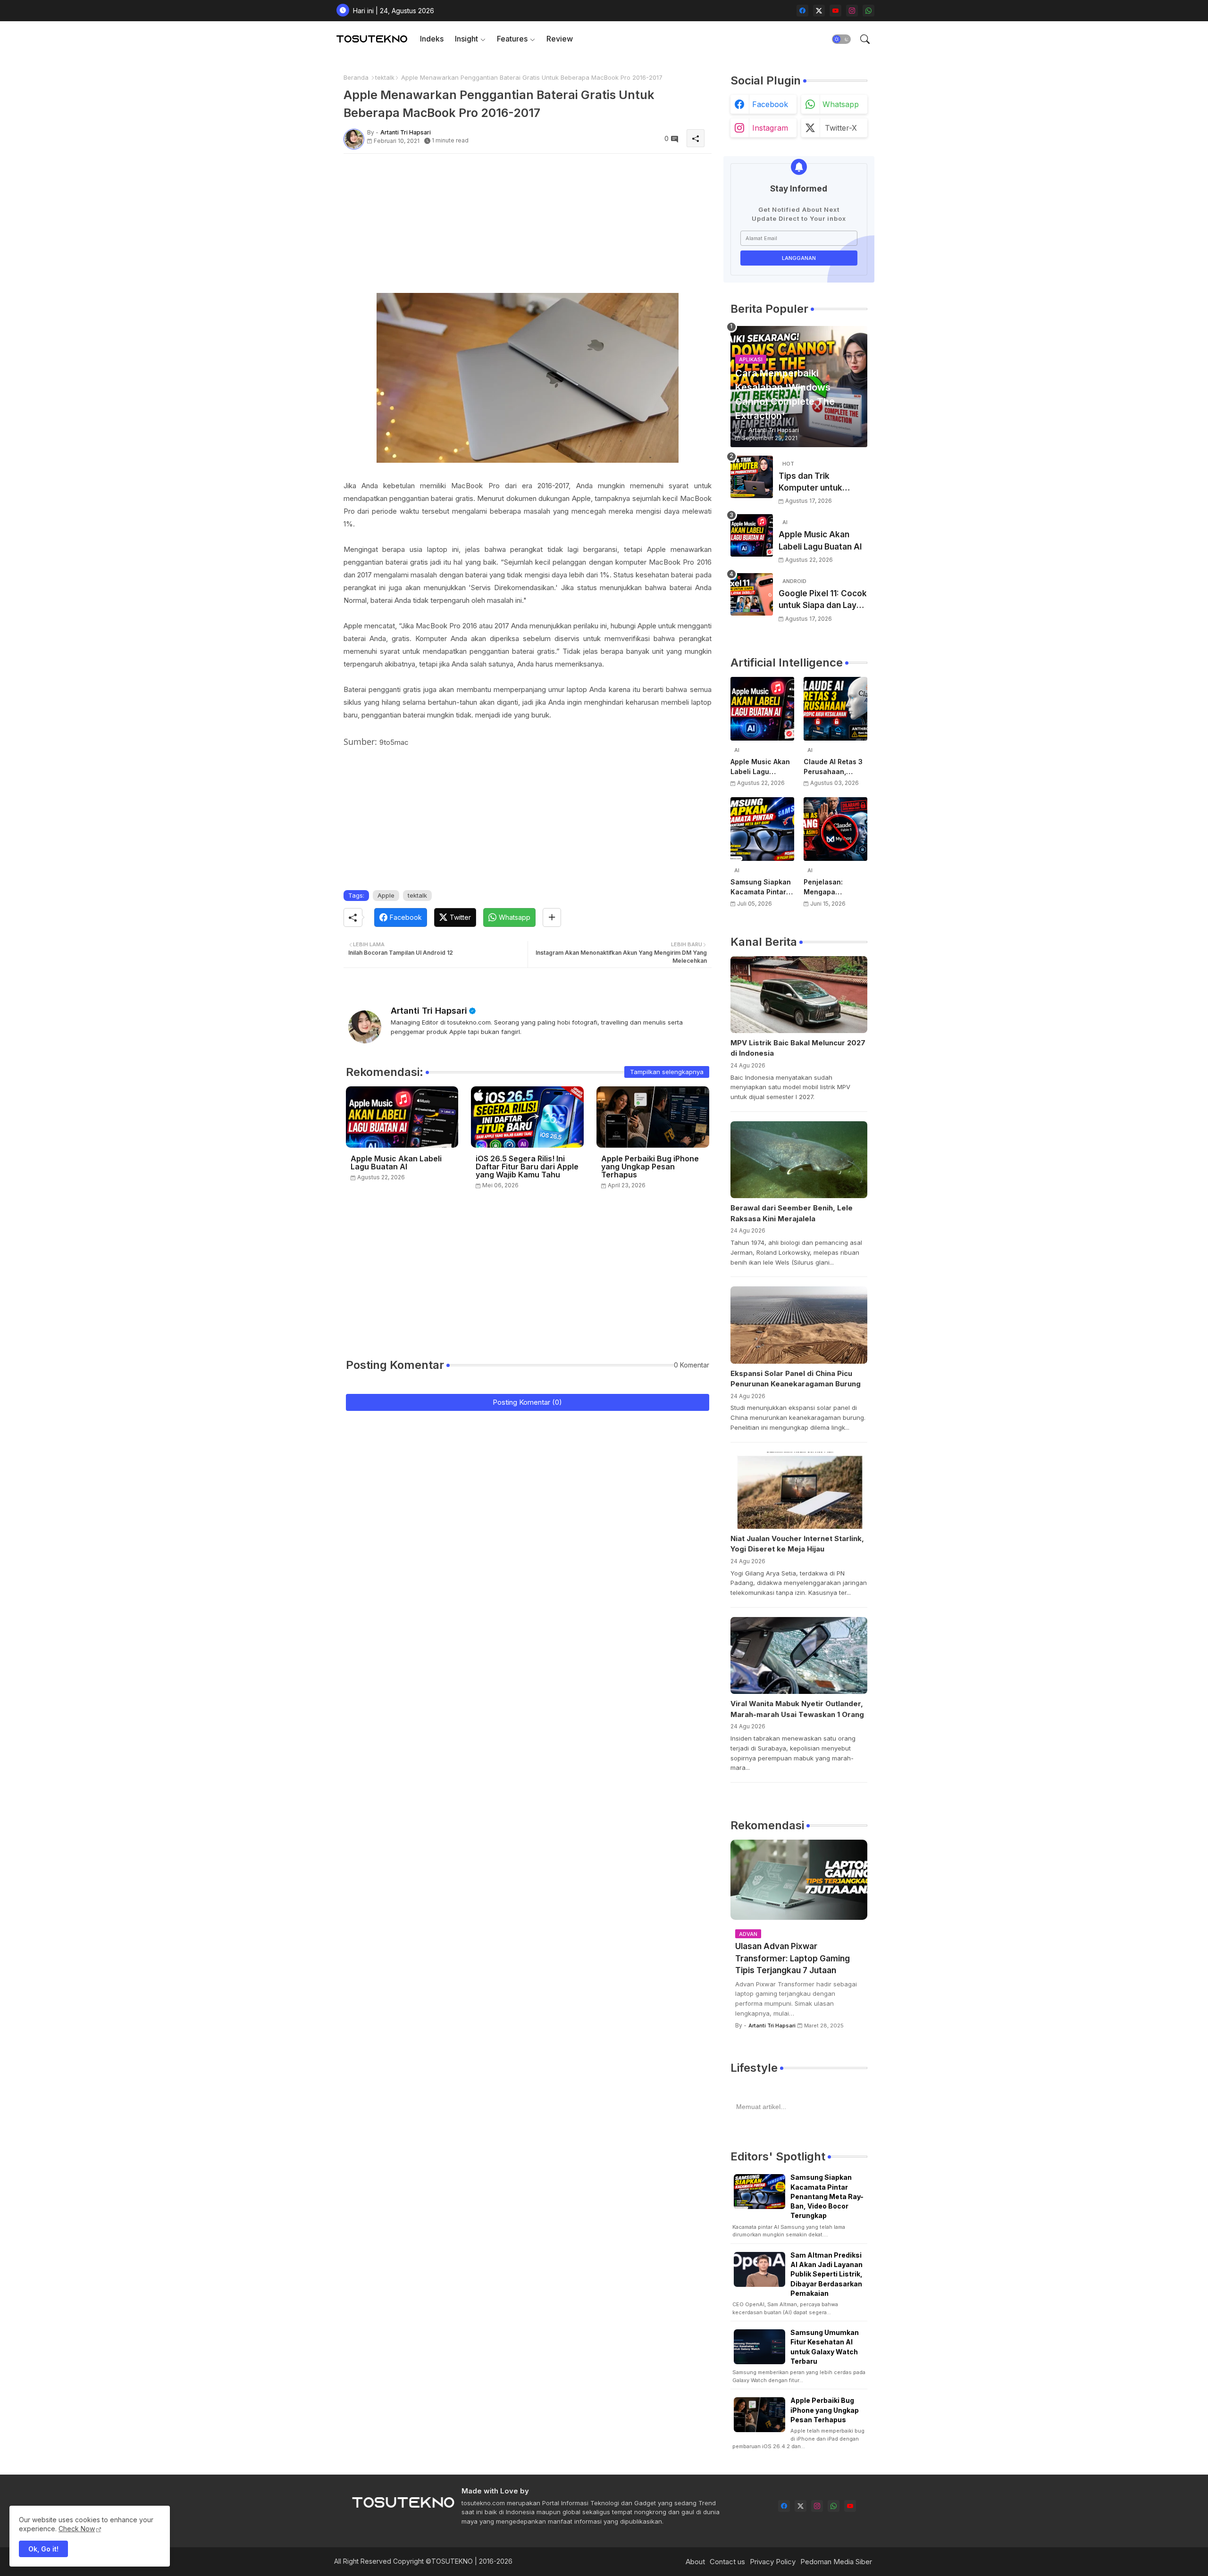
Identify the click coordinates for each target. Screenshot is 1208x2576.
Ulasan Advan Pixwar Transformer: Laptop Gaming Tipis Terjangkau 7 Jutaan (793, 1958)
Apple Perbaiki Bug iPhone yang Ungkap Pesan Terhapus (650, 1167)
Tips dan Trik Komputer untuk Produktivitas (810, 483)
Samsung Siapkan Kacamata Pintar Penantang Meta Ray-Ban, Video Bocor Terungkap (761, 887)
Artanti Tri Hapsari (429, 1011)
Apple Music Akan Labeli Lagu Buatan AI (396, 1163)
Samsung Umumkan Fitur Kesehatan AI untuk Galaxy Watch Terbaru (825, 2347)
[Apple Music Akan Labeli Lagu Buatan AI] (752, 535)
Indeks (432, 39)
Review (560, 39)
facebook (770, 104)
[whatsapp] (868, 11)
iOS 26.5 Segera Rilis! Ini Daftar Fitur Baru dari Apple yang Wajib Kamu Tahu (527, 1167)
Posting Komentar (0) (527, 1402)
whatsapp (841, 104)
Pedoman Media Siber (836, 2562)
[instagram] (852, 11)
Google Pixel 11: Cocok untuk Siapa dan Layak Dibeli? (823, 600)
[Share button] (552, 917)
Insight (466, 39)
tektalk (385, 77)
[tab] (432, 39)
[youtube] (835, 11)
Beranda (356, 77)
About (695, 2562)
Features (512, 39)
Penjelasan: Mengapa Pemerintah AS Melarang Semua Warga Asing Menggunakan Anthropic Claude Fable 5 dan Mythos (833, 887)
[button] (841, 39)
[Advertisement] (528, 227)
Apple (386, 895)
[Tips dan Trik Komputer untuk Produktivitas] (752, 477)
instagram (770, 128)
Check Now (77, 2529)
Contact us (727, 2562)
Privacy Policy (773, 2562)
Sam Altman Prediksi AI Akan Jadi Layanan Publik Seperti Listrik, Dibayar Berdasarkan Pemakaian (826, 2274)
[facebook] (802, 11)
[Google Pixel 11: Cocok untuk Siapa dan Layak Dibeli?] (752, 594)
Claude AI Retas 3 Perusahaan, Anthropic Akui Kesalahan (833, 767)
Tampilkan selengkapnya (667, 1072)
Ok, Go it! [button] (43, 2549)
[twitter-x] (819, 11)
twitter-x (841, 128)
